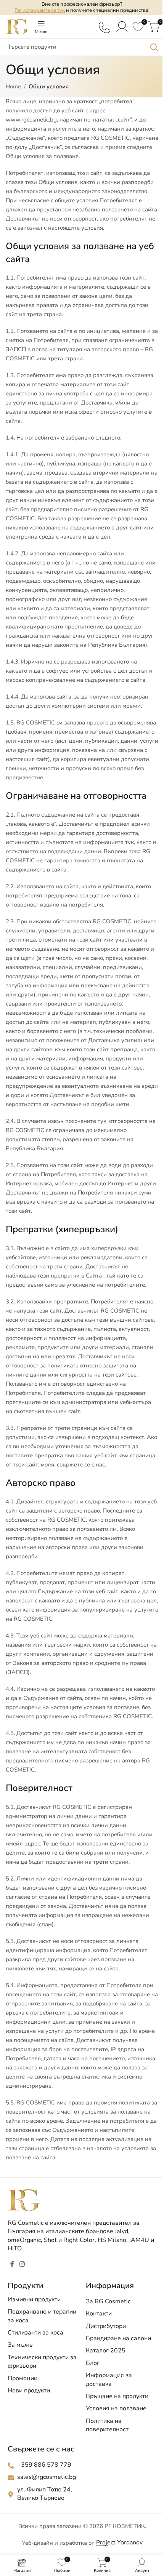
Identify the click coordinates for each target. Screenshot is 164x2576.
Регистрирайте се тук (40, 10)
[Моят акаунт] (122, 27)
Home (13, 86)
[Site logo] (17, 26)
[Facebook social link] (12, 2265)
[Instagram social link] (22, 2265)
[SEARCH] (154, 47)
